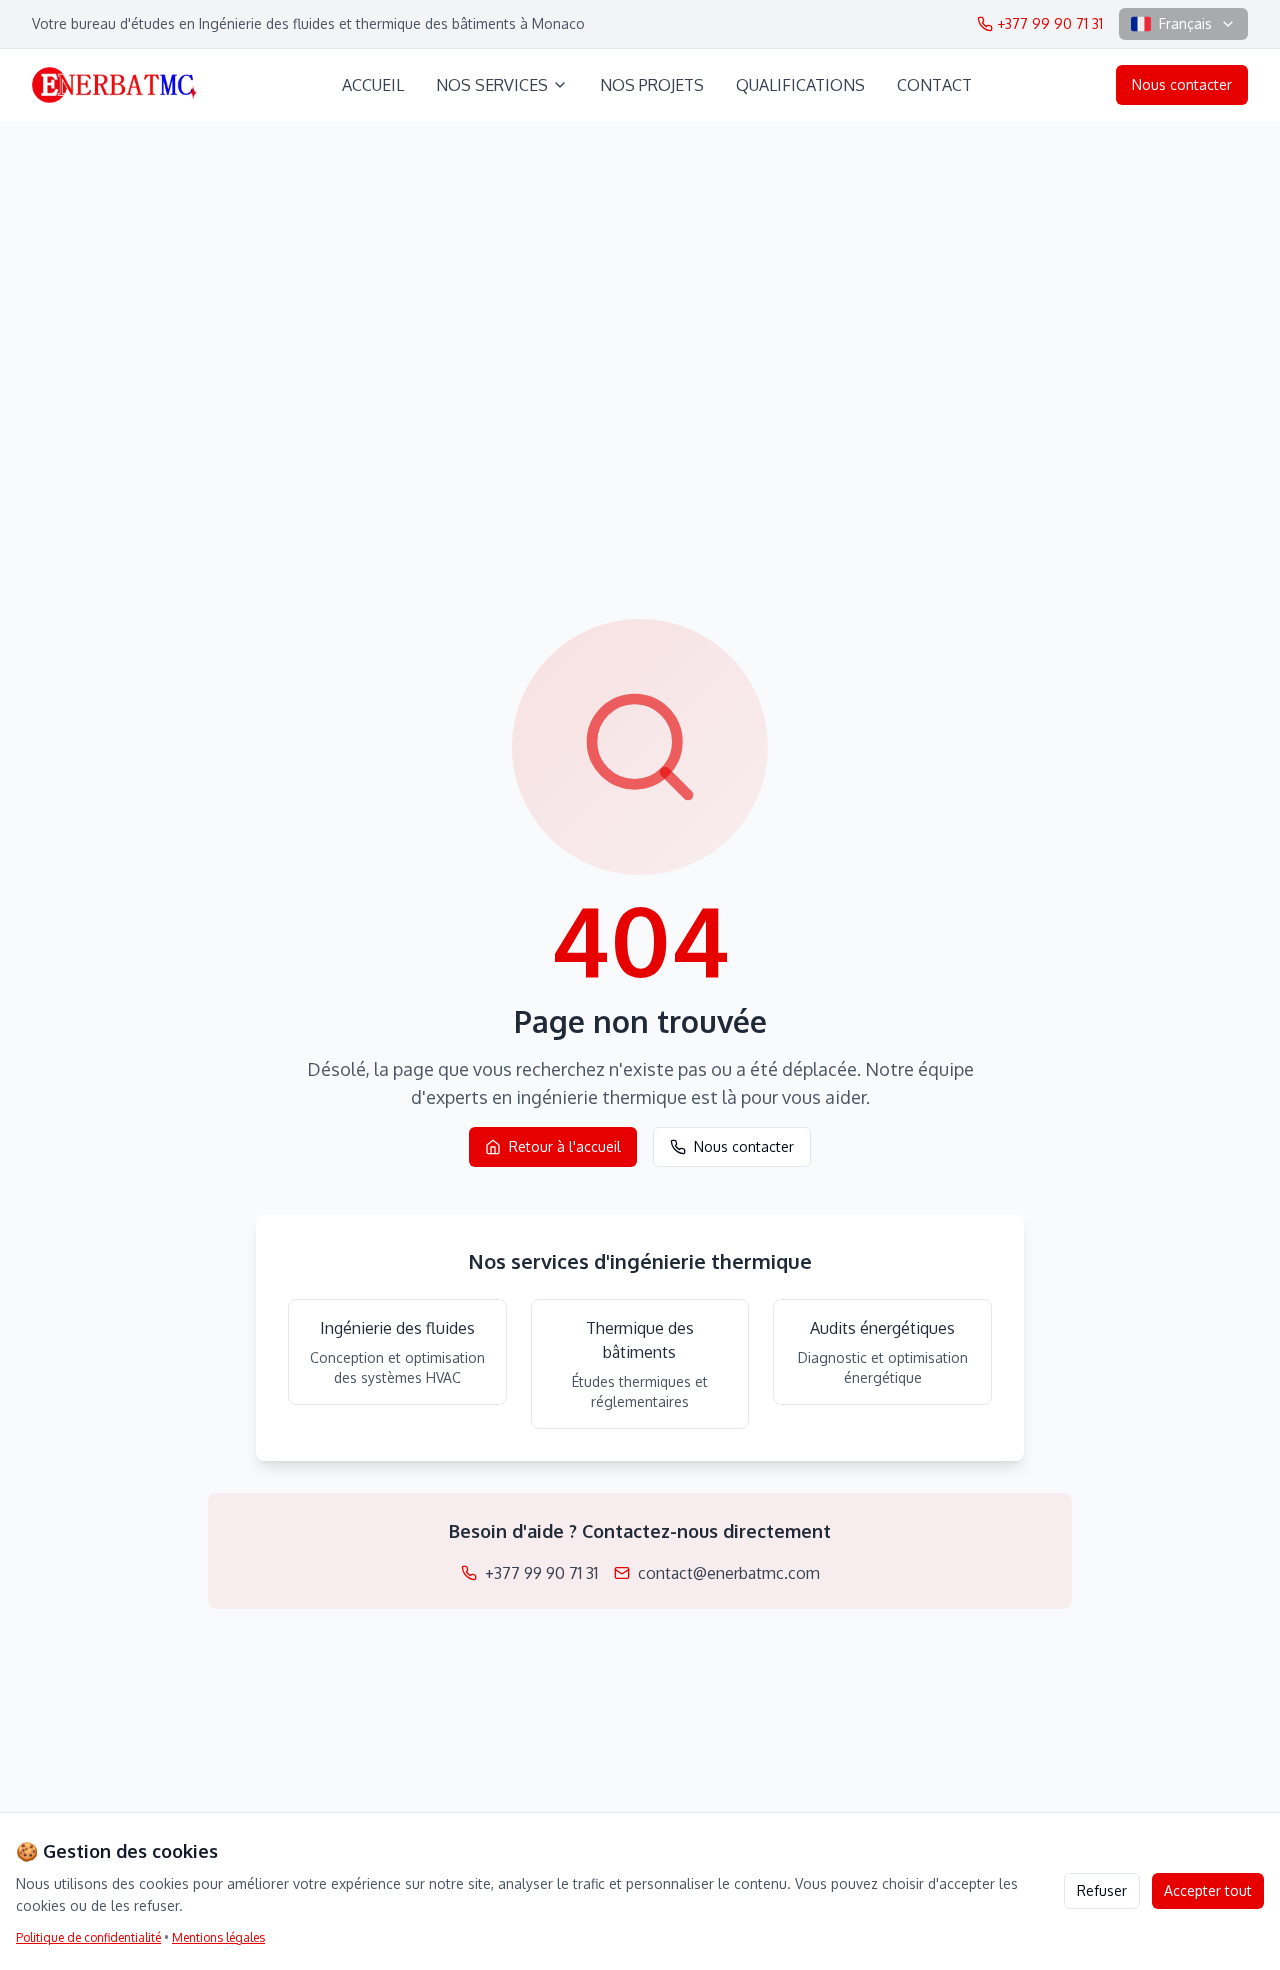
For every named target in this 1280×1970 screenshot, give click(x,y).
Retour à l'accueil (565, 1146)
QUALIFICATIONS (800, 85)
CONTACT (934, 85)
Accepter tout (1208, 1890)
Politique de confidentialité (88, 1937)
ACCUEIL (373, 85)
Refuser (1102, 1890)
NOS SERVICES (492, 85)
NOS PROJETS (652, 85)
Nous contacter (1182, 84)
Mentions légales (218, 1937)
